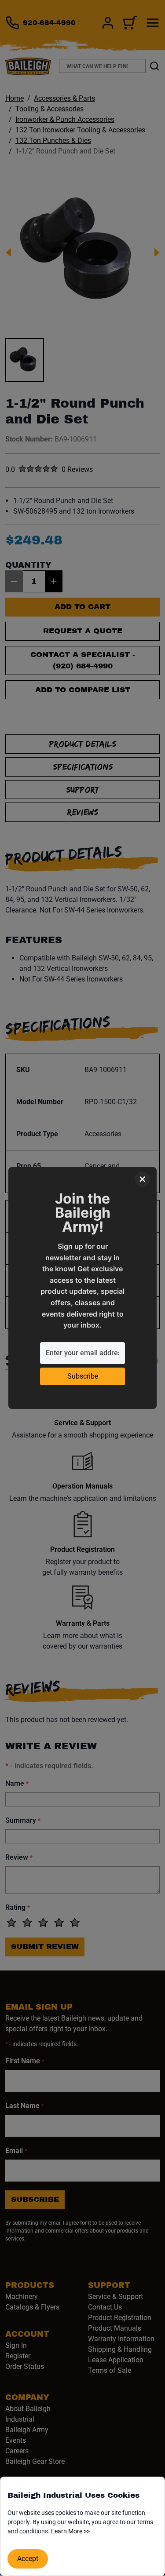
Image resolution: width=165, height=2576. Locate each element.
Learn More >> (70, 2531)
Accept (28, 2559)
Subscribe (83, 1376)
